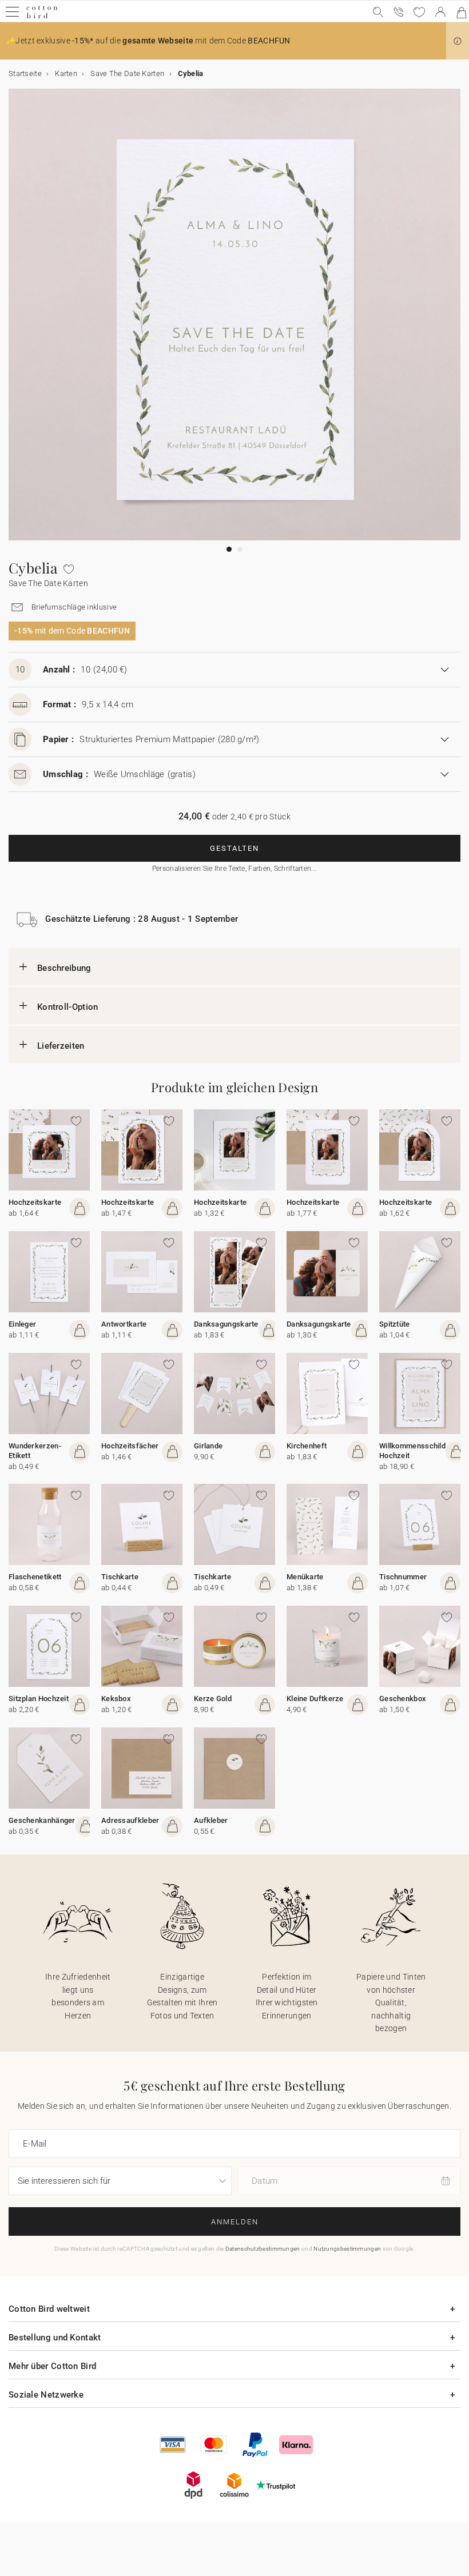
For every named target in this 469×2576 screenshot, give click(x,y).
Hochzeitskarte (35, 1202)
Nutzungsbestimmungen (347, 2249)
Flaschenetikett (35, 1577)
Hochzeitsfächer (130, 1446)
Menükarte (305, 1577)
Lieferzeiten (61, 1046)
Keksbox (116, 1699)
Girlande (208, 1446)
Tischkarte (120, 1577)
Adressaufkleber (130, 1820)
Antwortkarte (124, 1324)
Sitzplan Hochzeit (39, 1699)
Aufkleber (211, 1820)
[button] (458, 41)
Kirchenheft (307, 1446)
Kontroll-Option (68, 1007)
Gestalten (234, 848)
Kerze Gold (213, 1699)
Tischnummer (403, 1577)
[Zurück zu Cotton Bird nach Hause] (42, 17)
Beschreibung (64, 968)
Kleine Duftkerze (315, 1699)
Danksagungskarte (226, 1324)
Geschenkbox (403, 1699)
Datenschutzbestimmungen (263, 2249)
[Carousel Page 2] (240, 549)
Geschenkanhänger (42, 1820)
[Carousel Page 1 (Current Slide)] (229, 549)
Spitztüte (395, 1324)
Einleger (22, 1324)
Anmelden (235, 2222)
